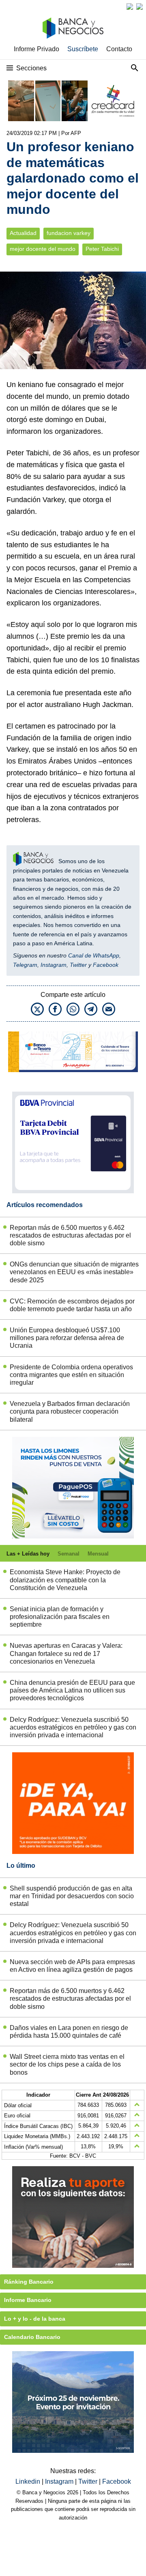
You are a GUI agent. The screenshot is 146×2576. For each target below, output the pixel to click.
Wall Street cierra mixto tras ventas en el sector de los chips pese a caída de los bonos (67, 2064)
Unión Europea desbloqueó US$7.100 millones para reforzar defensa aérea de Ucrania (67, 1338)
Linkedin (29, 2481)
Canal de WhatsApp (94, 955)
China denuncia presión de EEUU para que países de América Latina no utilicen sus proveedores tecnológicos (72, 1690)
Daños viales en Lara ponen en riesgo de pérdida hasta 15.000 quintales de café (69, 2032)
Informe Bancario (28, 2300)
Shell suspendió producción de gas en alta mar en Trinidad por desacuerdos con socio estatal (72, 1896)
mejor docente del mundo (43, 249)
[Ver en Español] (140, 7)
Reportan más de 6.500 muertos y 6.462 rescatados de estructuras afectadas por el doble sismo (70, 1235)
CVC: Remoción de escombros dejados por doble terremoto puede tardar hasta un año (72, 1305)
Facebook (106, 965)
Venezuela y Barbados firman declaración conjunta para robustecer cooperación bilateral (70, 1411)
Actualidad (23, 233)
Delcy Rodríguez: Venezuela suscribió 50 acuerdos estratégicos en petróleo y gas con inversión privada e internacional (73, 1727)
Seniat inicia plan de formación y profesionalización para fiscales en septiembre (60, 1617)
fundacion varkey (69, 233)
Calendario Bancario (32, 2337)
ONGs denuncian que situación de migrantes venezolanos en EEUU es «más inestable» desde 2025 (74, 1272)
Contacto (119, 49)
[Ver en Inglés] (130, 7)
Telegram (25, 965)
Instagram (54, 965)
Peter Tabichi (102, 249)
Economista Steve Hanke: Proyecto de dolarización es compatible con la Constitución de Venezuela (65, 1580)
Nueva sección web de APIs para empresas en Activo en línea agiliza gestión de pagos (72, 1966)
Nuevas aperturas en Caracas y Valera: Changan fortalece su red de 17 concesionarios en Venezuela (66, 1653)
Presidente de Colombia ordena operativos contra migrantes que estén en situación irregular (71, 1375)
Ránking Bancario (29, 2282)
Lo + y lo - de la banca (35, 2319)
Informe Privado (36, 49)
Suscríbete (83, 49)
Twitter (78, 965)
